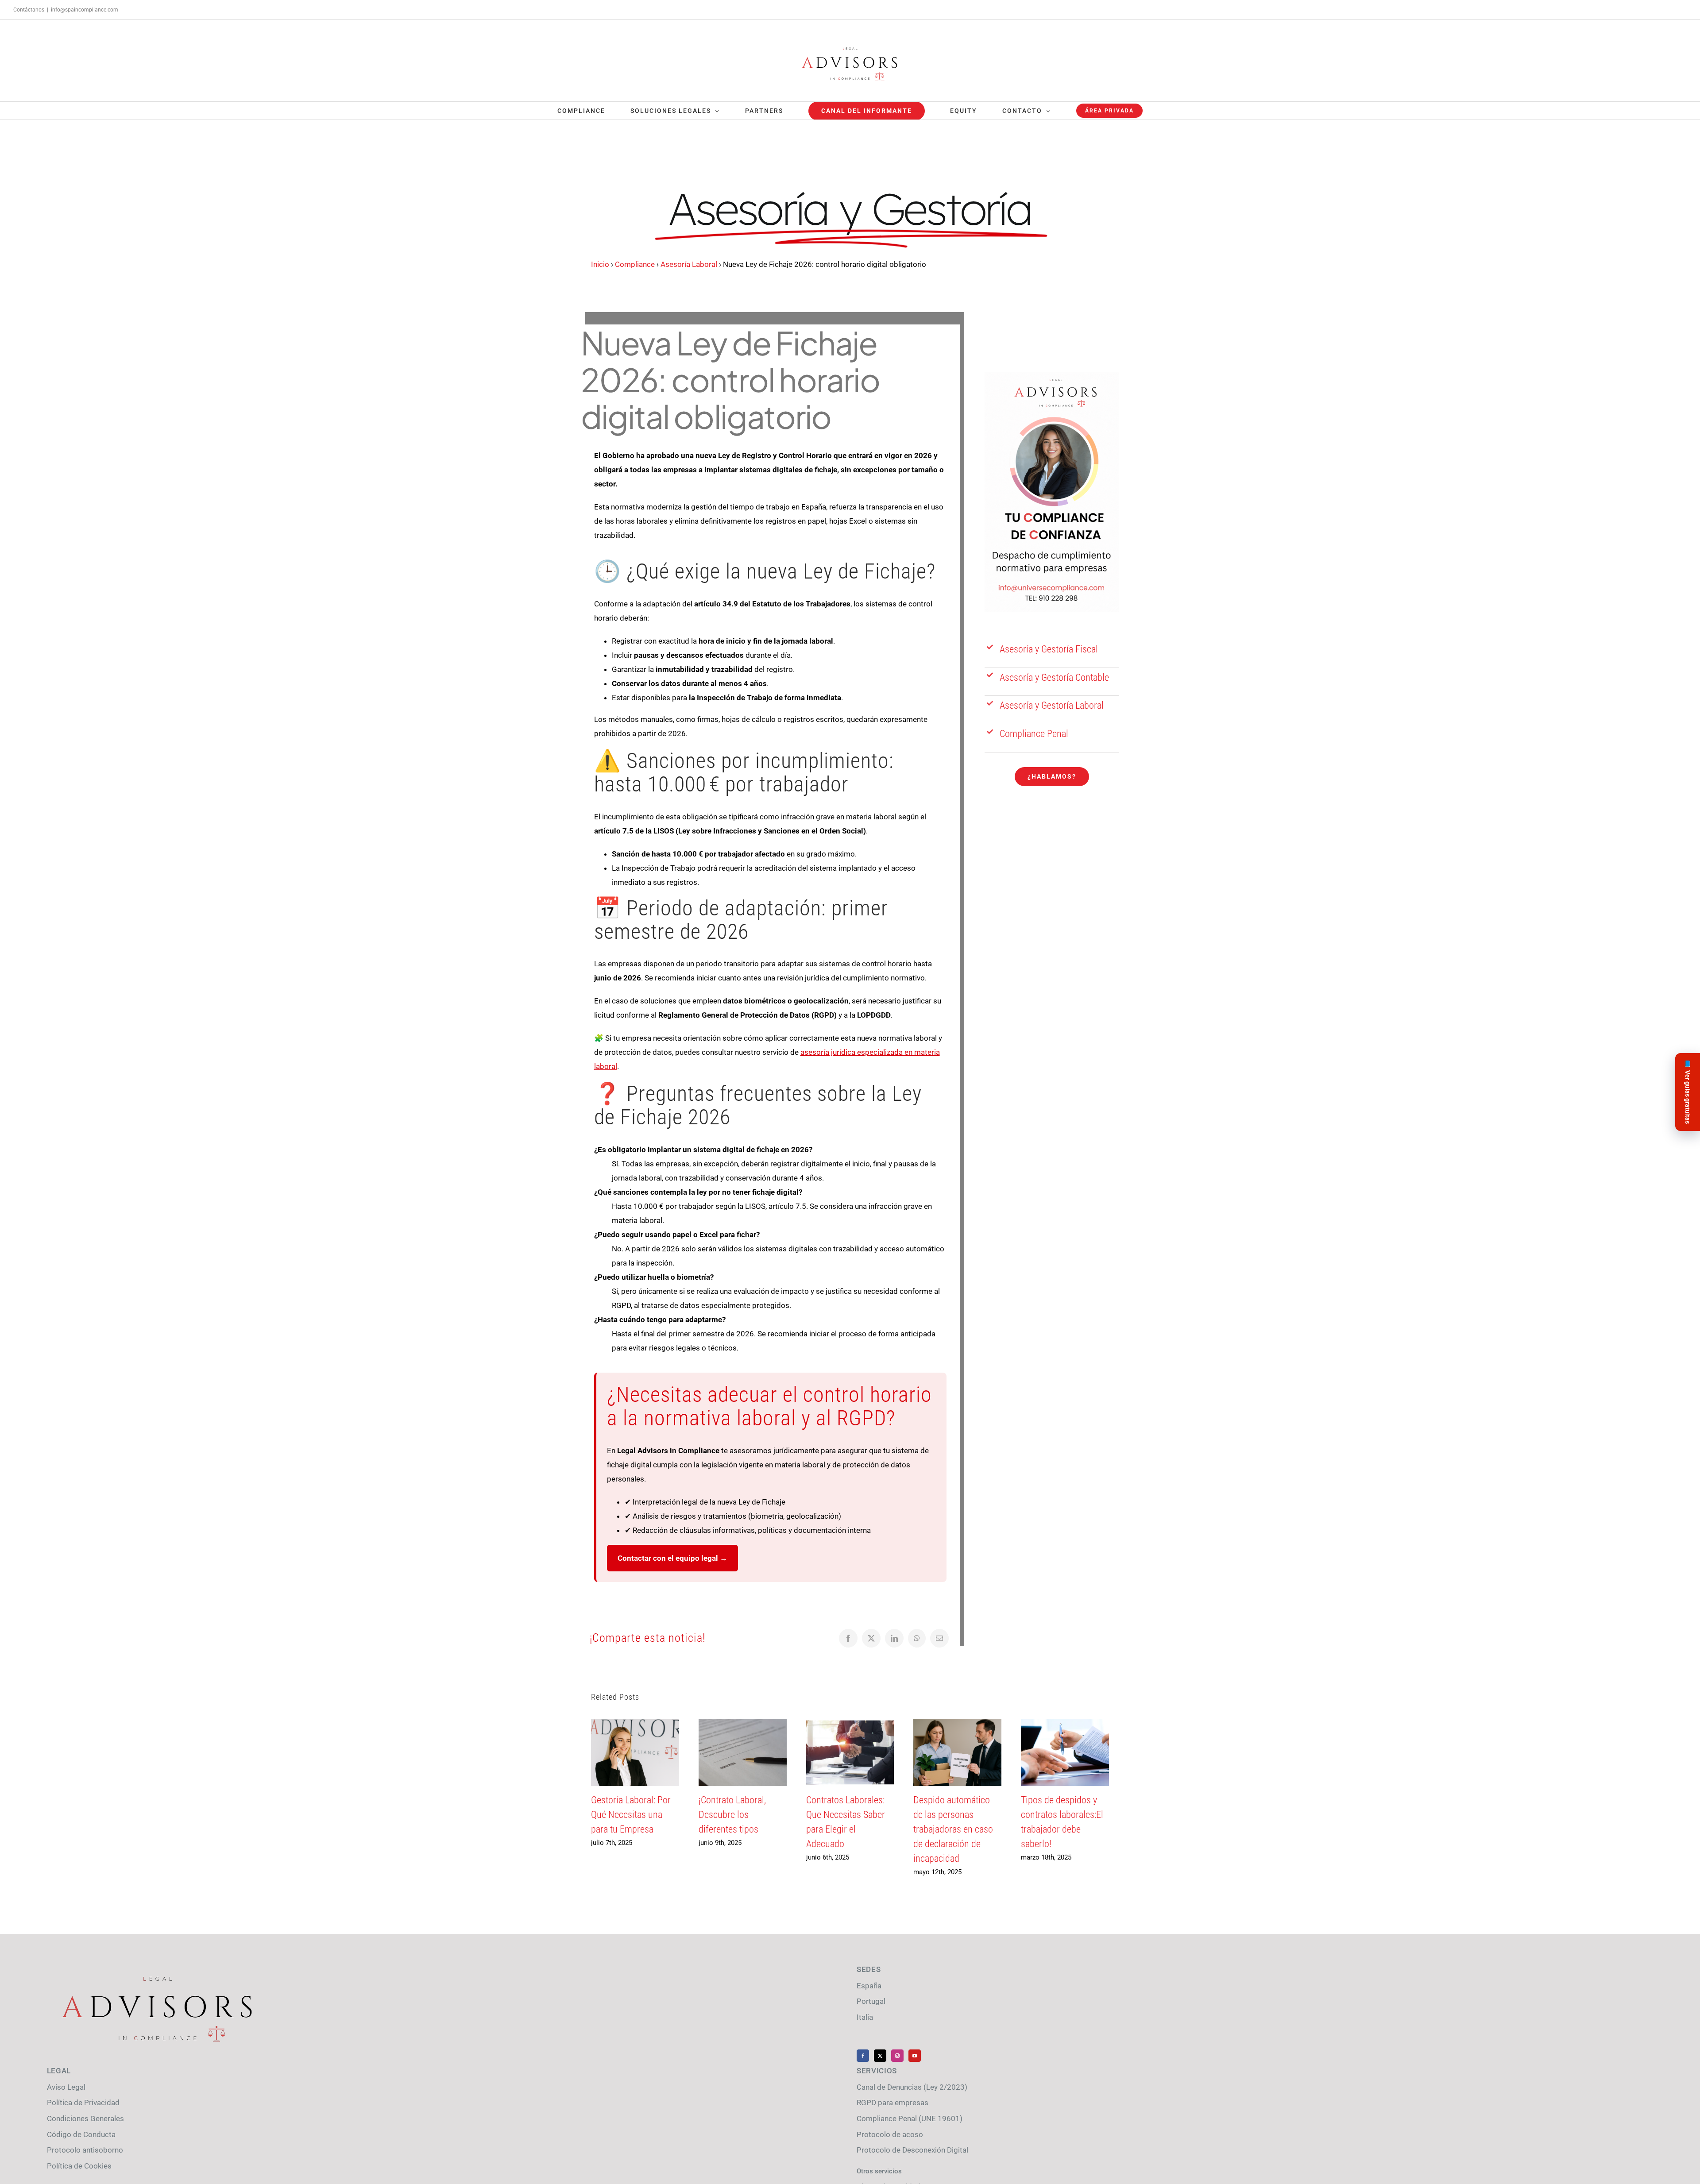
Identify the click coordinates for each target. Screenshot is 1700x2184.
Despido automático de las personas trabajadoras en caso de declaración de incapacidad (953, 1829)
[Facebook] (848, 1638)
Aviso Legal (66, 2087)
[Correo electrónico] (939, 1638)
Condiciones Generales (85, 2118)
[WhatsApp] (917, 1638)
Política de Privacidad (83, 2103)
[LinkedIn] (894, 1638)
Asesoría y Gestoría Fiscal (1049, 649)
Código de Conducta (81, 2134)
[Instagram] (897, 2056)
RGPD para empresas (892, 2103)
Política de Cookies (79, 2166)
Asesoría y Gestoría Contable (1054, 677)
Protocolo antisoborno (85, 2150)
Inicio (600, 264)
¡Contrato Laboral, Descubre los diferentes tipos (732, 1815)
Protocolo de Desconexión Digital (912, 2150)
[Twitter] (880, 2056)
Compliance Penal (1034, 734)
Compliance (635, 264)
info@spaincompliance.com (85, 10)
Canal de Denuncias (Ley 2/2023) (912, 2087)
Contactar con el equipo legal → (672, 1558)
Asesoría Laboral (689, 264)
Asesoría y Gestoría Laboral (1052, 705)
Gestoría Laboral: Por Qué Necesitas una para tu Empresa (631, 1815)
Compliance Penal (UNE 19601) (910, 2118)
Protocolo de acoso (890, 2134)
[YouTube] (915, 2056)
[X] (871, 1638)
